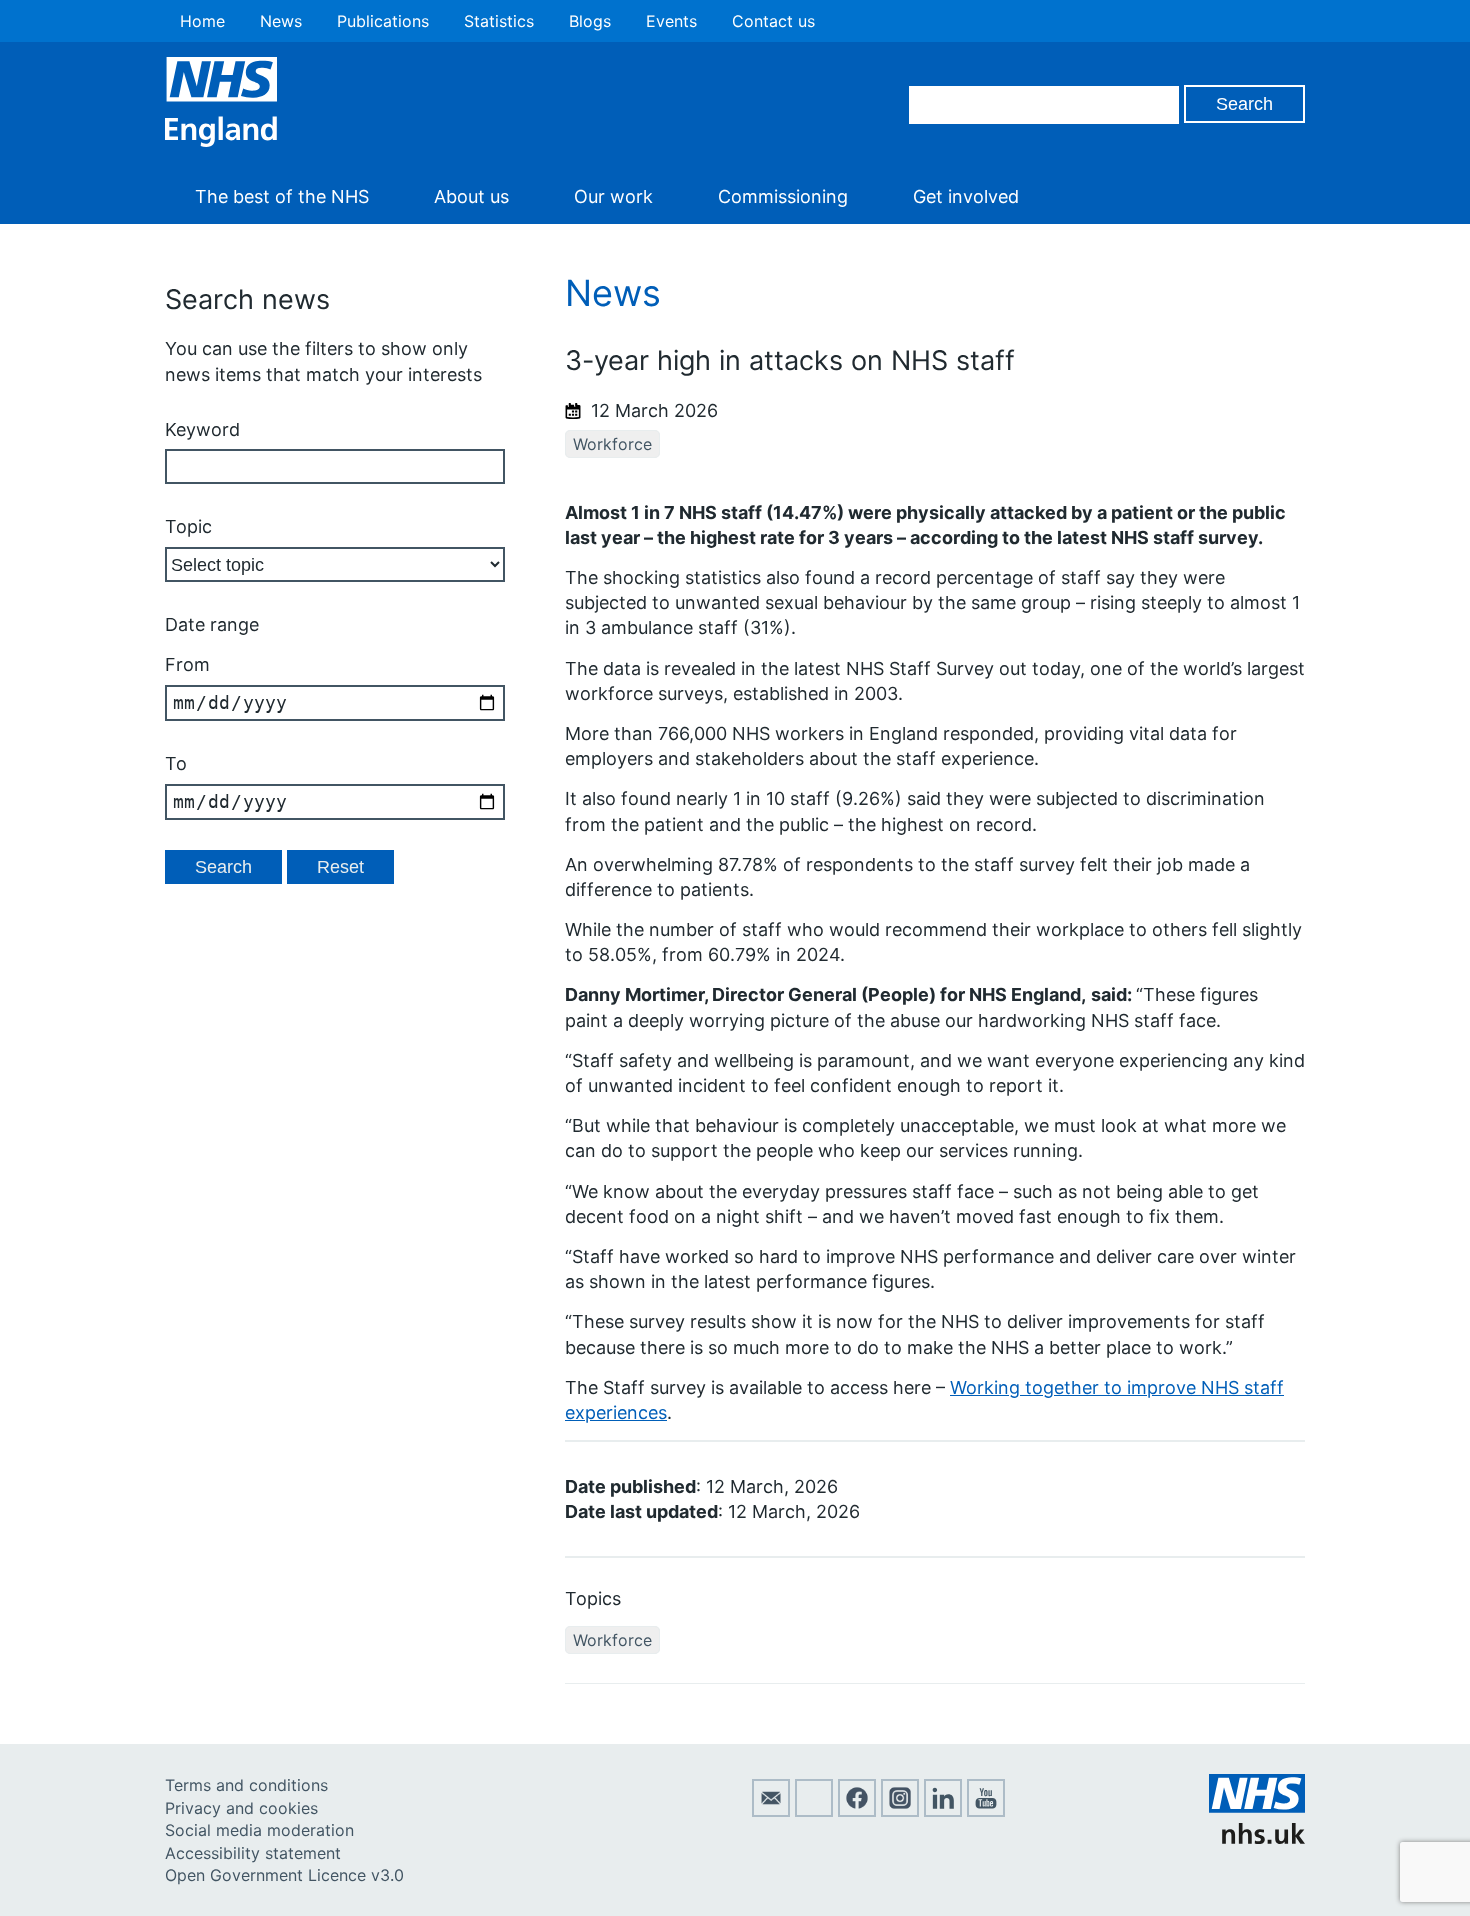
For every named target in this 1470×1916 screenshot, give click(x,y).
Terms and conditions (246, 1785)
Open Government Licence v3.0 (284, 1875)
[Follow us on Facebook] (857, 1811)
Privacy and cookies (241, 1808)
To (176, 763)
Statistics (499, 21)
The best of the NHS (282, 196)
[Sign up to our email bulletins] (771, 1811)
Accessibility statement (253, 1853)
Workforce (612, 444)
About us (471, 196)
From (187, 664)
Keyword (202, 429)
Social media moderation (259, 1830)
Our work (613, 196)
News (281, 21)
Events (671, 21)
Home (202, 21)
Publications (383, 21)
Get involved (966, 196)
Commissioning (783, 196)
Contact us (773, 21)
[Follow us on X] (814, 1811)
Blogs (590, 21)
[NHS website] (1257, 1838)
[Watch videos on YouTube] (986, 1811)
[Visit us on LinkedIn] (943, 1811)
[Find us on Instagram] (900, 1811)
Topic (188, 526)
